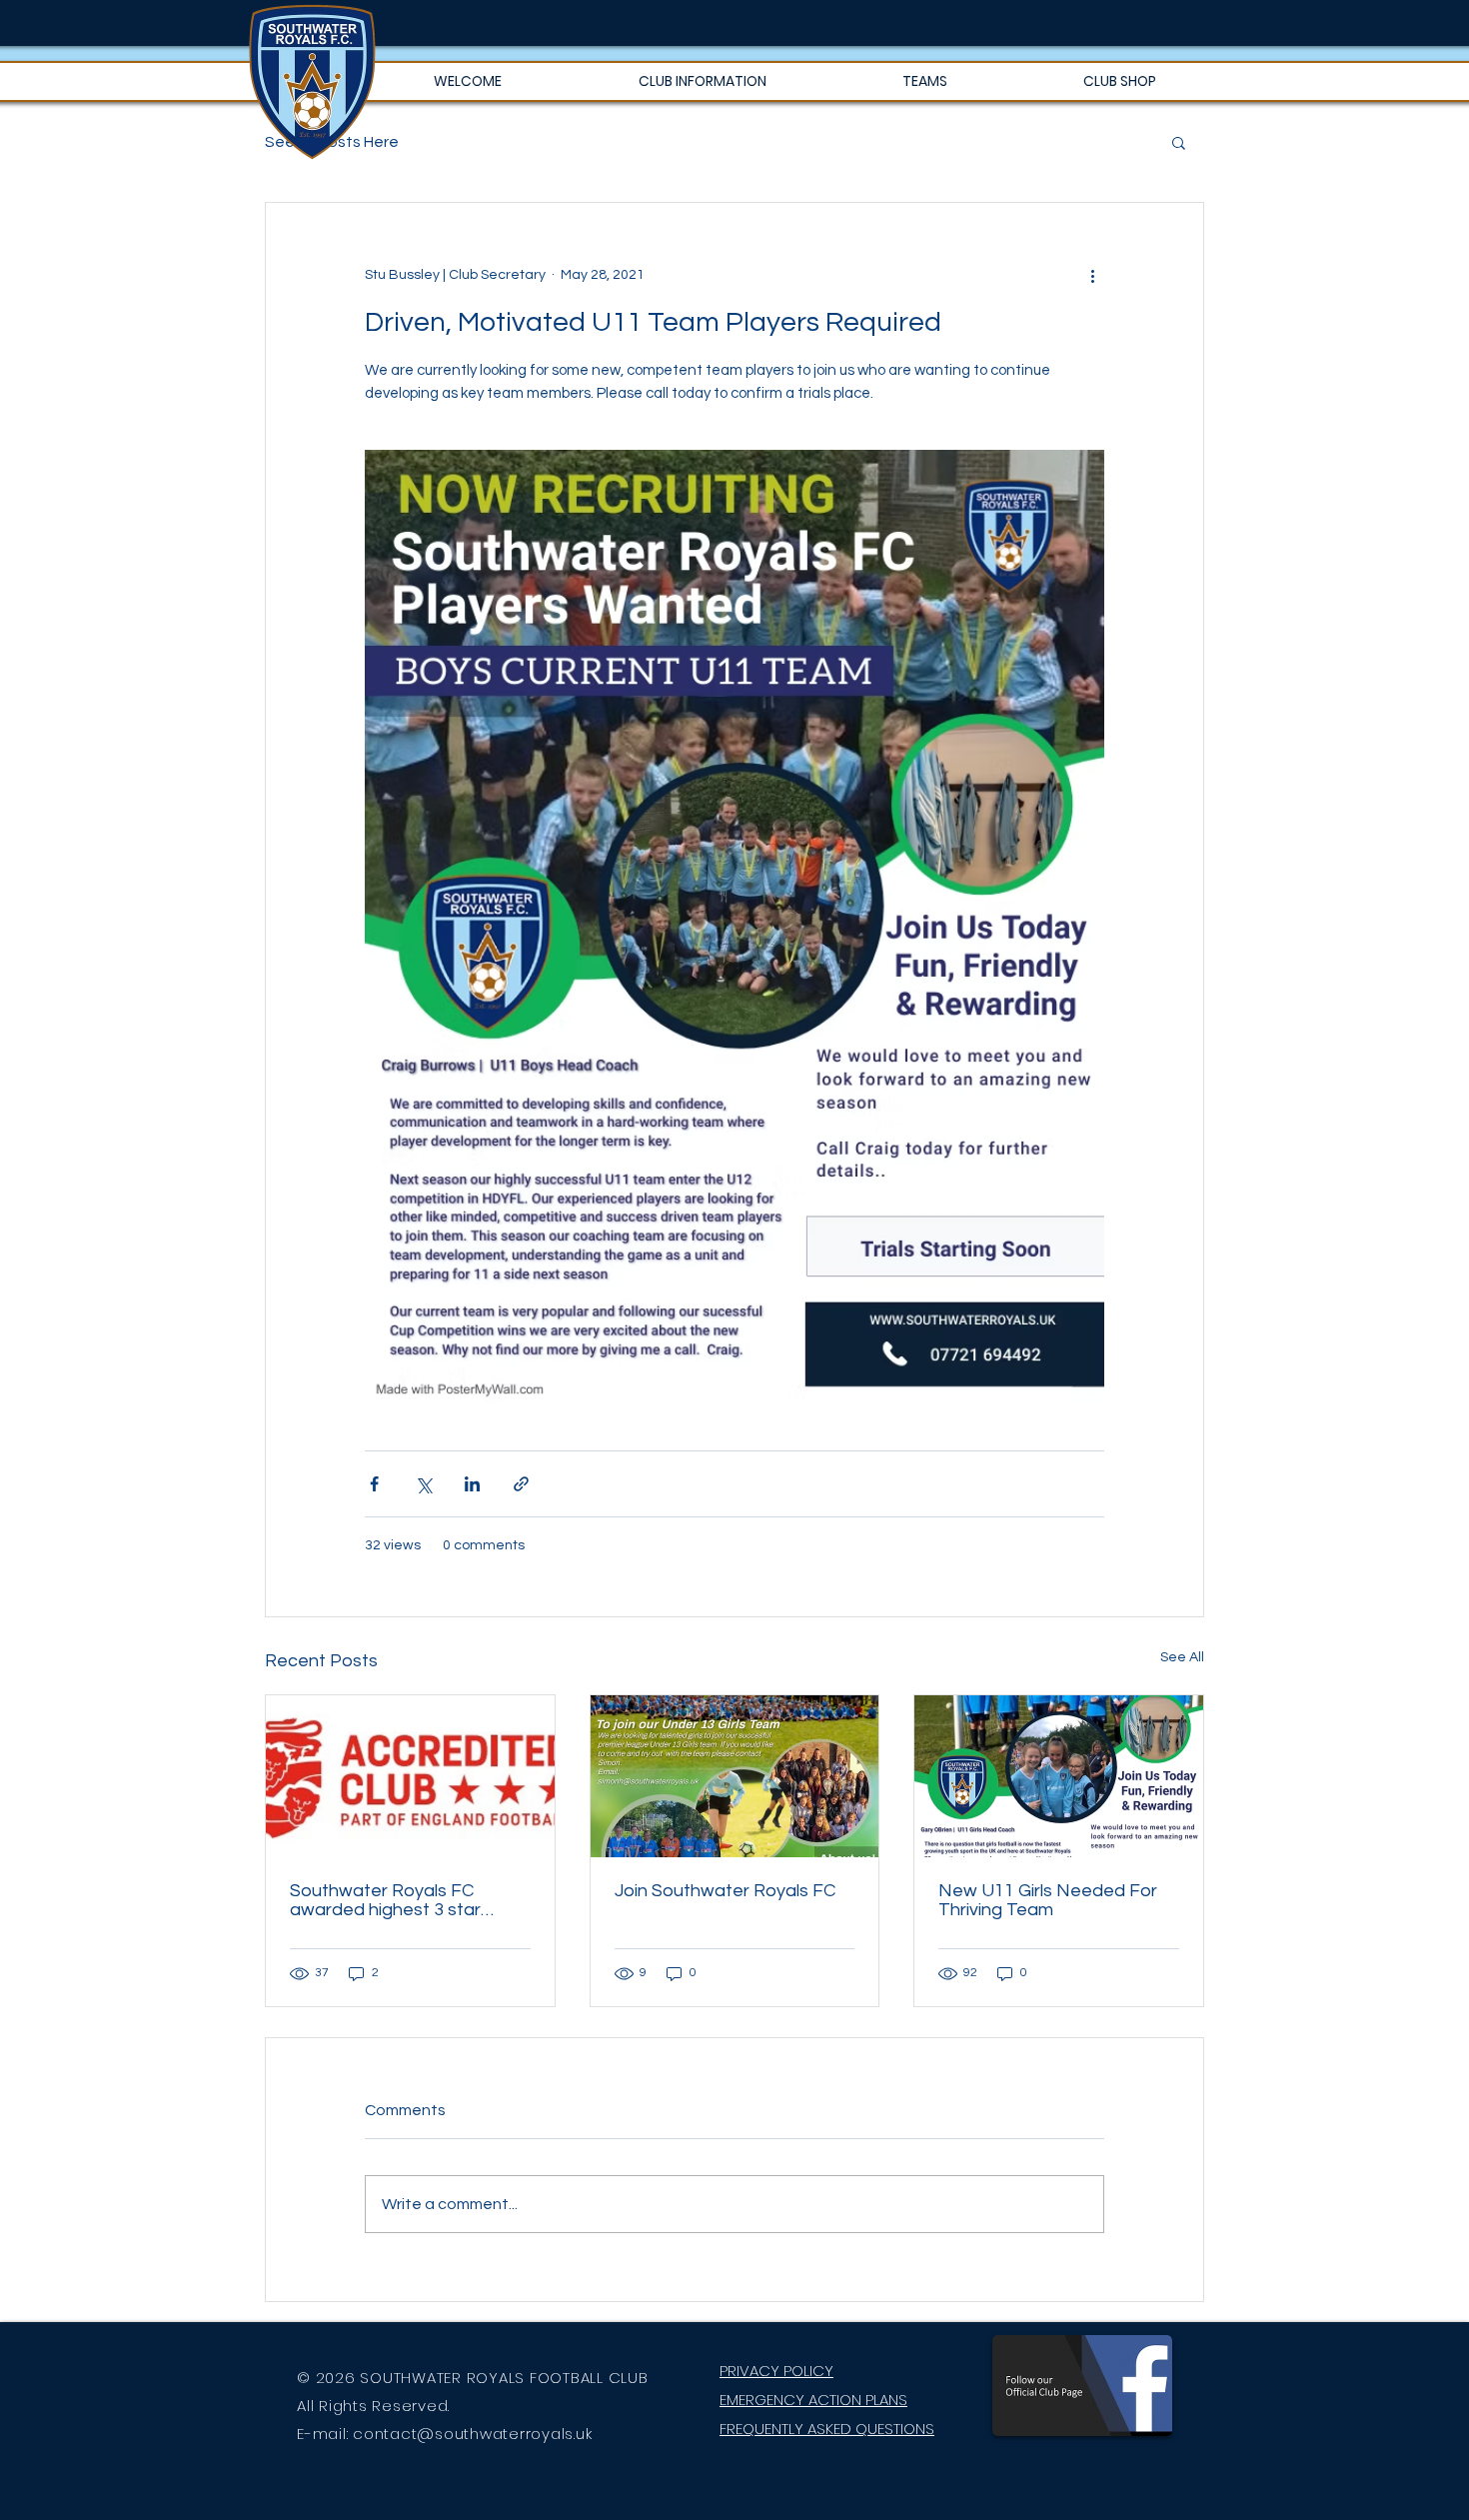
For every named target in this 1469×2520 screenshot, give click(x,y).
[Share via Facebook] (374, 1484)
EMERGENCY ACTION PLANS (813, 2400)
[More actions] (1092, 275)
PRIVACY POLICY (776, 2371)
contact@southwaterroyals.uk (472, 2434)
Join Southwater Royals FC (725, 1891)
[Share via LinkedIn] (472, 1484)
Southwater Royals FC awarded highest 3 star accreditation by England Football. (393, 1900)
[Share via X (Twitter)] (423, 1484)
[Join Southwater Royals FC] (735, 1776)
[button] (702, 81)
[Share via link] (521, 1484)
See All (1182, 1657)
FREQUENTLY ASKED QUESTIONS (827, 2429)
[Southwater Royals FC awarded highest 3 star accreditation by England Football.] (410, 1776)
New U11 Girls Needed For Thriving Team (1048, 1900)
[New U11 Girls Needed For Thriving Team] (1059, 1776)
